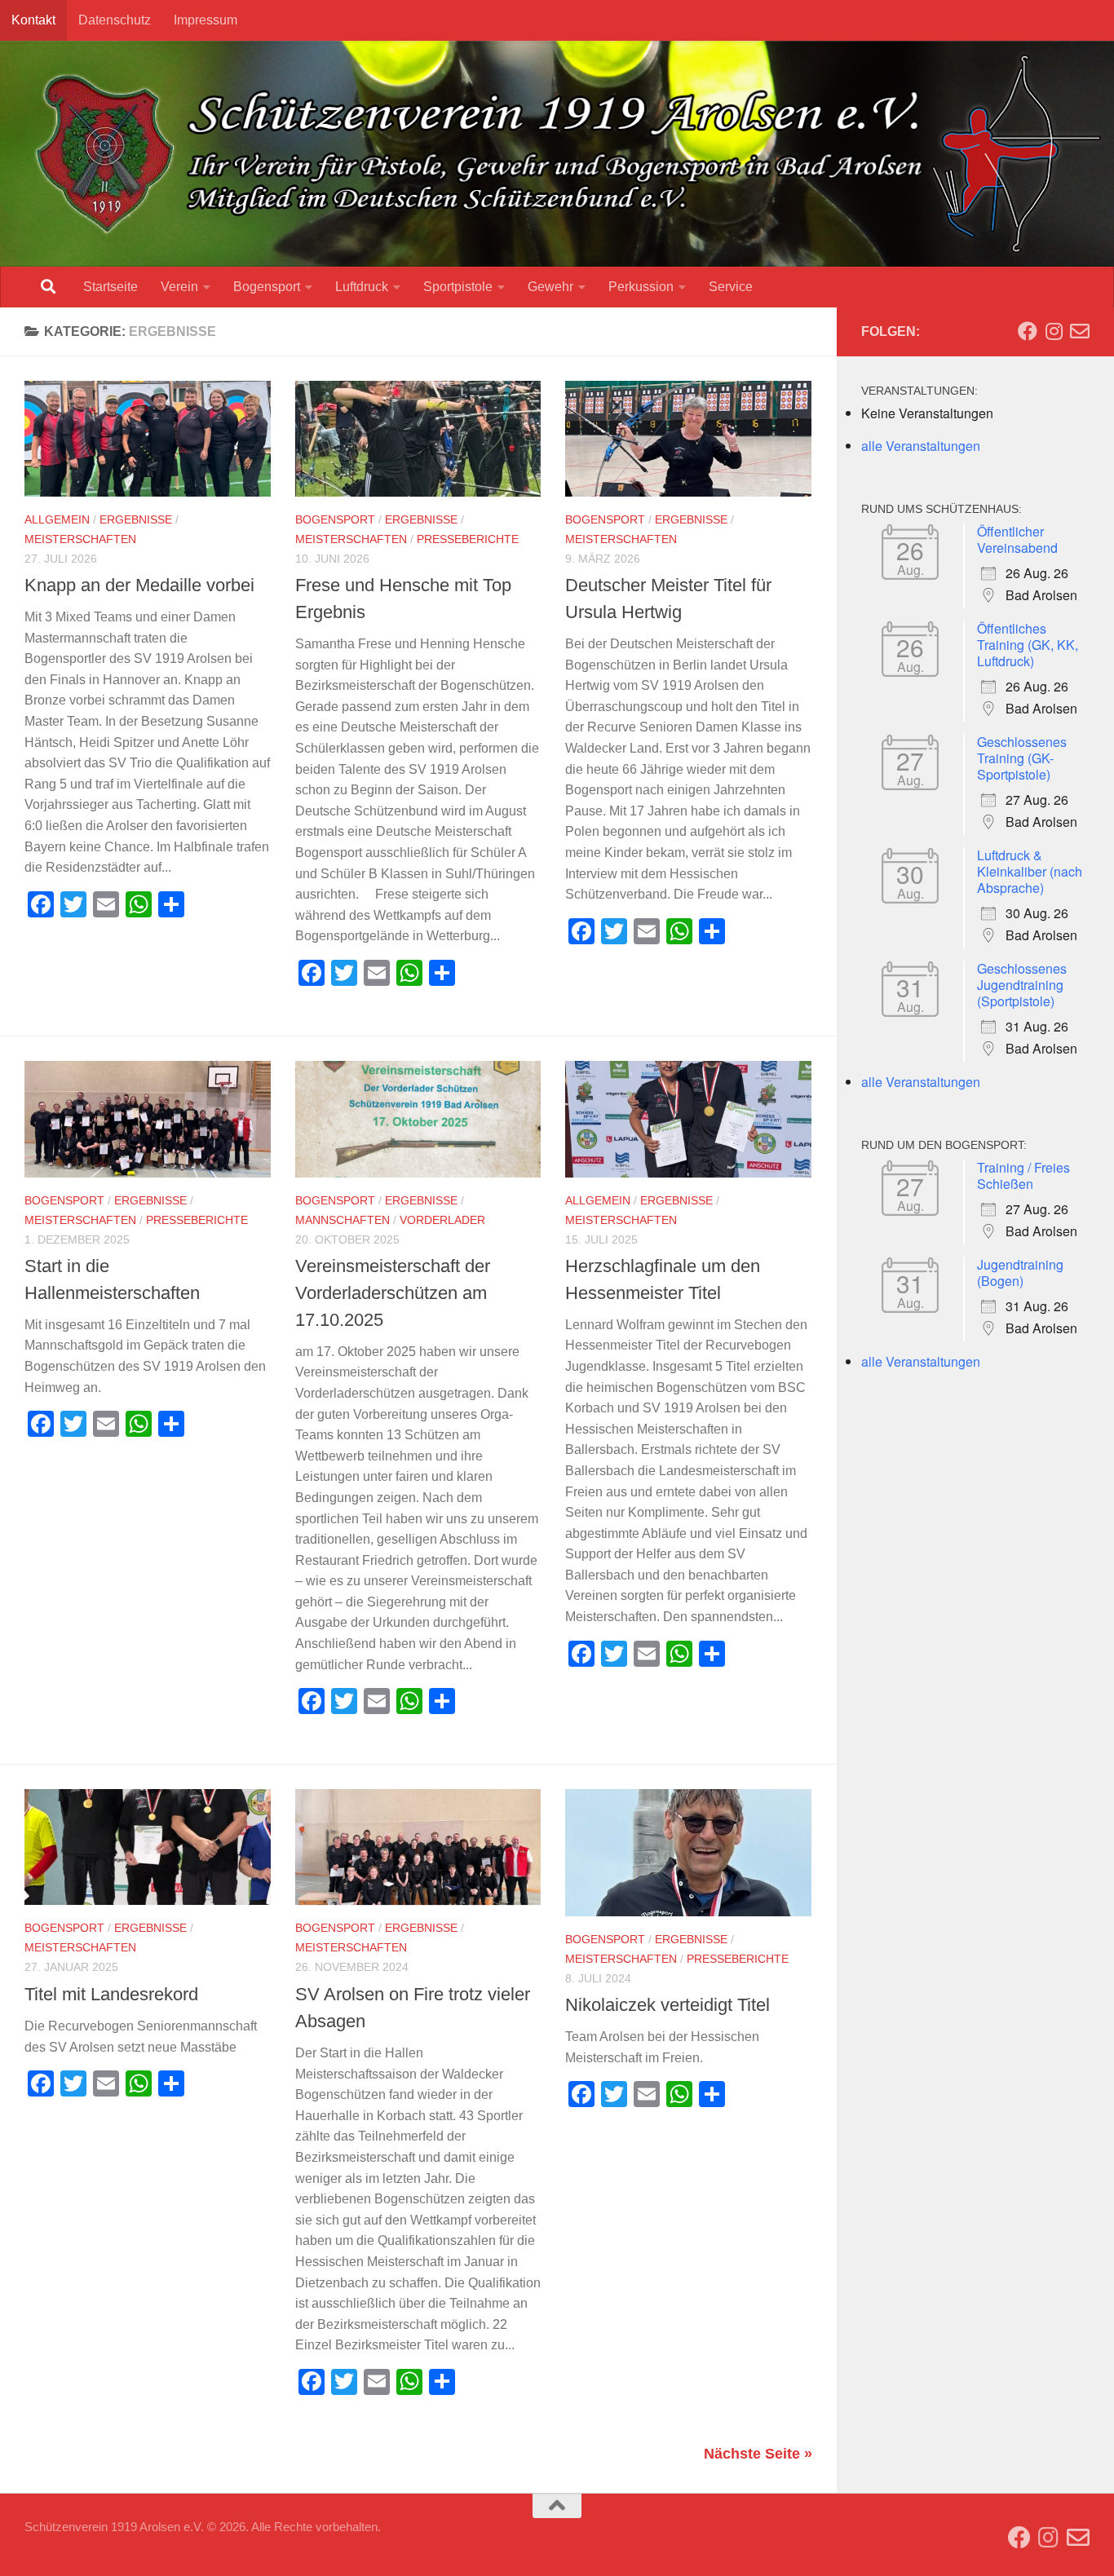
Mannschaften (343, 1220)
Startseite (111, 287)
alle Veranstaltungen (921, 446)
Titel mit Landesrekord (111, 1994)
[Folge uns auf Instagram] (1054, 331)
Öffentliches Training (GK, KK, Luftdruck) (1028, 645)
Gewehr (550, 287)
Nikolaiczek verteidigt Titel (668, 2005)
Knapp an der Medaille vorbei (139, 585)
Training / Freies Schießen (1023, 1175)
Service (731, 287)
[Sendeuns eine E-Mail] (1080, 331)
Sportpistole (458, 287)
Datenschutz (115, 20)
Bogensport (267, 287)
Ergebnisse (136, 519)
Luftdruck (362, 287)
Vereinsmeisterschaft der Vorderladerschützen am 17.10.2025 (393, 1293)
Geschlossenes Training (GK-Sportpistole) (1022, 758)
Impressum (206, 20)
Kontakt (33, 20)
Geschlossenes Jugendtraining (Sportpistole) (1022, 985)
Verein (179, 287)
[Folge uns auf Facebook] (1028, 331)
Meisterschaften (80, 539)
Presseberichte (468, 539)
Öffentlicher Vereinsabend (1017, 539)
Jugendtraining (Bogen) (1020, 1273)
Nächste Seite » (758, 2454)
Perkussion (641, 287)
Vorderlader (442, 1220)
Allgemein (57, 519)
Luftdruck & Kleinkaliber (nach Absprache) (1030, 871)
